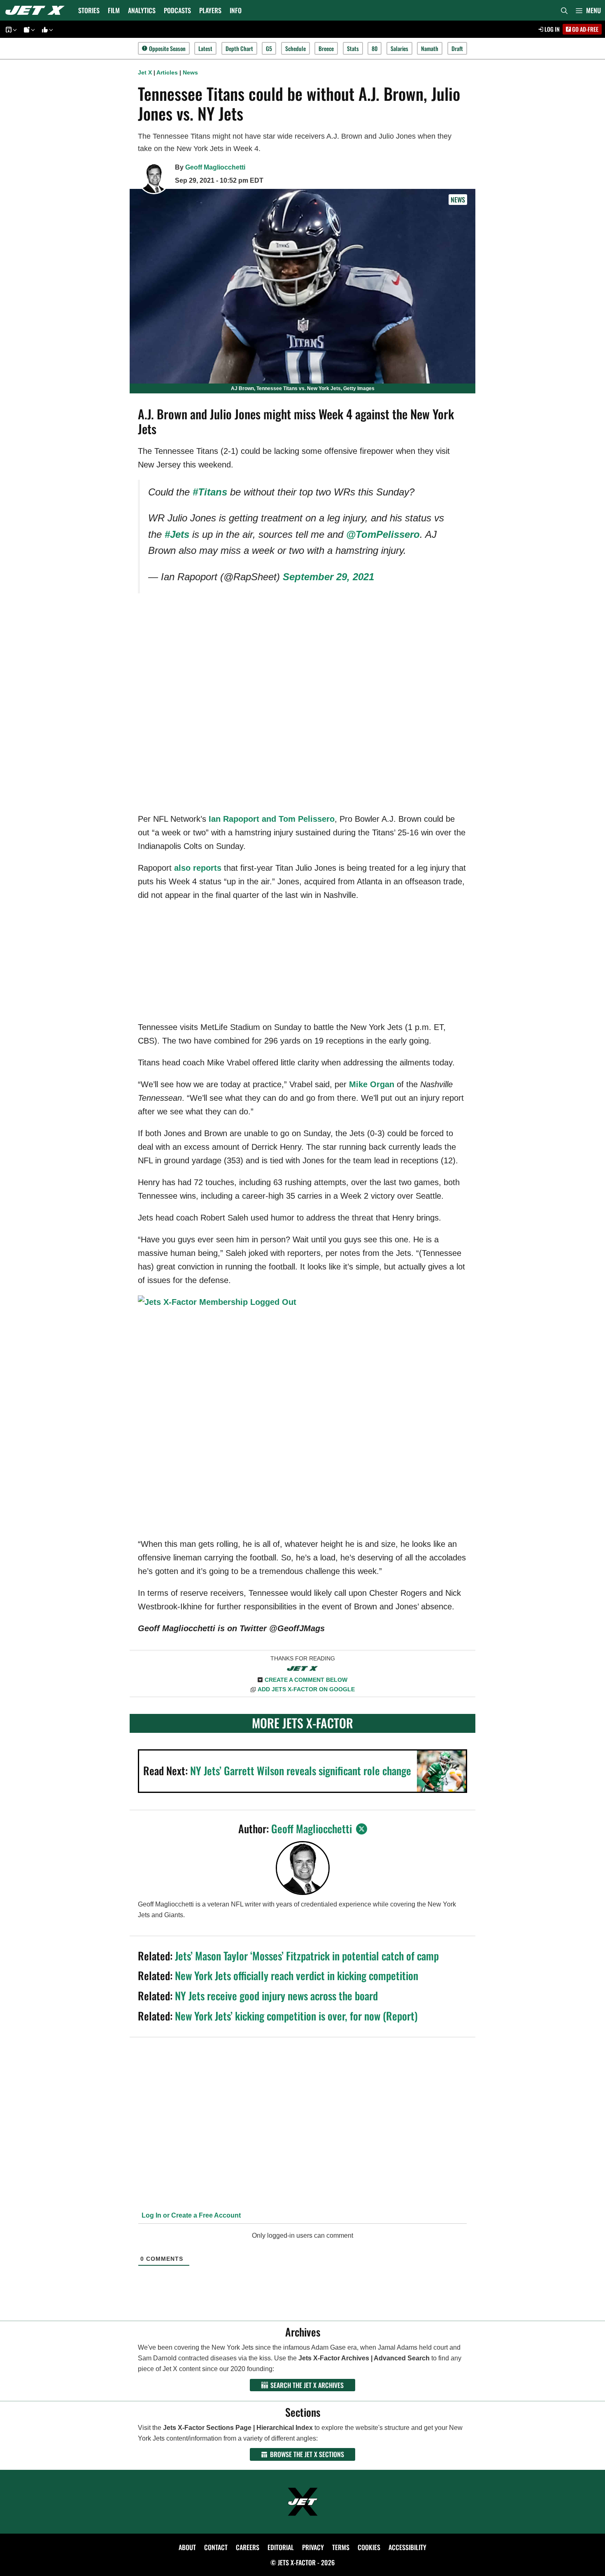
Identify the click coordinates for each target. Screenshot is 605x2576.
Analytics (142, 10)
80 (375, 48)
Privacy (313, 2547)
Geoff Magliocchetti (215, 167)
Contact (216, 2547)
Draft (457, 48)
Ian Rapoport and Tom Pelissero (272, 819)
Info (236, 10)
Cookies (369, 2547)
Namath (430, 48)
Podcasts (177, 10)
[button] (588, 10)
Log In (551, 29)
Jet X (145, 72)
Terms (341, 2547)
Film (114, 10)
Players (210, 10)
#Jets (177, 534)
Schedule (296, 48)
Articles (167, 72)
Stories (89, 10)
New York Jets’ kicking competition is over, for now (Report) (296, 2016)
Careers (248, 2547)
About (187, 2547)
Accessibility (407, 2547)
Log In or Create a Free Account (190, 2215)
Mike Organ (372, 1084)
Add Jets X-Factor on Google (306, 1689)
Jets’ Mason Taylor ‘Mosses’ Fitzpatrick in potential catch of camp (307, 1956)
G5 (269, 48)
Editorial (281, 2547)
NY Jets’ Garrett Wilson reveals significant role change (301, 1770)
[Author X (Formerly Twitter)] (362, 1829)
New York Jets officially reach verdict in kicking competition (297, 1975)
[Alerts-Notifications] (28, 29)
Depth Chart (239, 48)
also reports (198, 868)
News (190, 72)
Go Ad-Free (585, 29)
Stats (353, 48)
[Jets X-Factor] (37, 10)
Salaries (399, 48)
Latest (205, 48)
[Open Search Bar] (564, 10)
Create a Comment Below (306, 1680)
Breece (326, 48)
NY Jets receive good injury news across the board (276, 1996)
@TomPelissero (383, 534)
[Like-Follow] (46, 29)
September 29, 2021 (328, 577)
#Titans (210, 492)
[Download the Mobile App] (10, 29)
